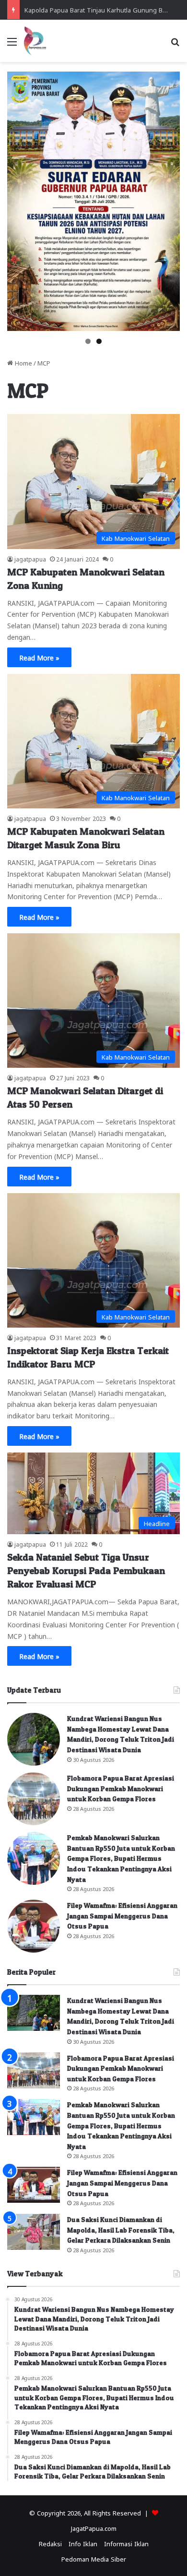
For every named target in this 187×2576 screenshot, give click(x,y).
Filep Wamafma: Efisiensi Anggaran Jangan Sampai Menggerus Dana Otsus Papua (122, 1916)
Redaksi (50, 2543)
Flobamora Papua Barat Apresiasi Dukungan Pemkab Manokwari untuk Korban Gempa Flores (121, 1788)
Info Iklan (83, 2543)
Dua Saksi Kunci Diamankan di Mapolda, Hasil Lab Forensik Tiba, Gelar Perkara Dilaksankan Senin (121, 2230)
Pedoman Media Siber (94, 2558)
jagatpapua (30, 559)
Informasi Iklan (126, 2543)
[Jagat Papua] (35, 41)
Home (23, 362)
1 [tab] (88, 341)
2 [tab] (99, 341)
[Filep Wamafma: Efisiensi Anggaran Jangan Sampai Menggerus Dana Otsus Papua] (34, 1926)
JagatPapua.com (94, 2528)
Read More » (39, 657)
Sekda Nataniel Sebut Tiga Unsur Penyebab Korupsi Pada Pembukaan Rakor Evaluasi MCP (86, 1571)
